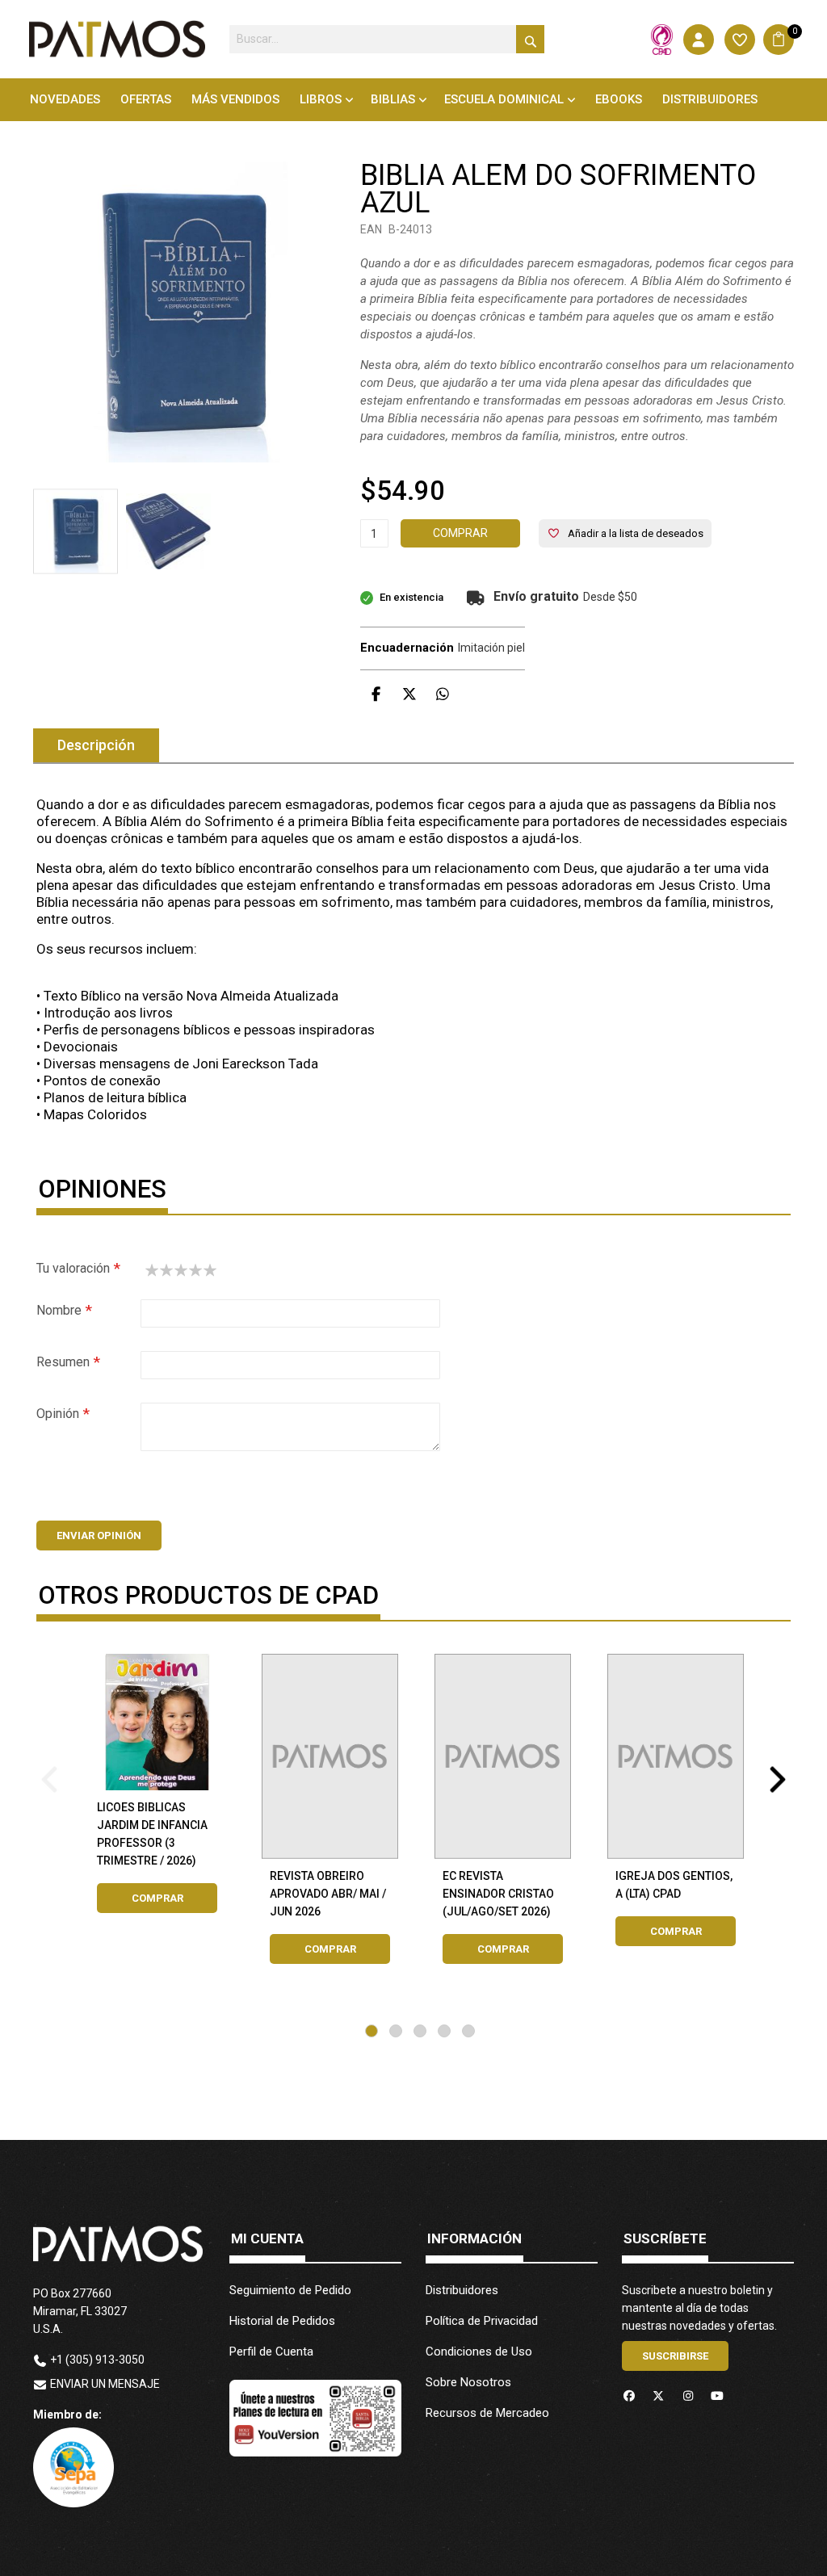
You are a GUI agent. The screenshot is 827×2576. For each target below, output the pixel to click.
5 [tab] (468, 2031)
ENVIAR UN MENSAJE (105, 2384)
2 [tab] (396, 2031)
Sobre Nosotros (468, 2382)
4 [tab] (444, 2031)
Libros (321, 99)
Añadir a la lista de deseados (636, 533)
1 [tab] (372, 2031)
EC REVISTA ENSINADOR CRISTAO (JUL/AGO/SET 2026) (498, 1894)
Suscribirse (675, 2356)
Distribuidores (462, 2290)
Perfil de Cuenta (271, 2352)
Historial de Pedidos (282, 2321)
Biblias (393, 99)
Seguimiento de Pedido (290, 2290)
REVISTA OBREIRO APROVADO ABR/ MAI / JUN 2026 (328, 1894)
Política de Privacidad (482, 2321)
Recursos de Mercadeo (487, 2413)
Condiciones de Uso (479, 2352)
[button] (168, 531)
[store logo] (117, 39)
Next (778, 1774)
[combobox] (387, 39)
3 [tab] (420, 2031)
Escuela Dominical (504, 99)
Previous (49, 1774)
